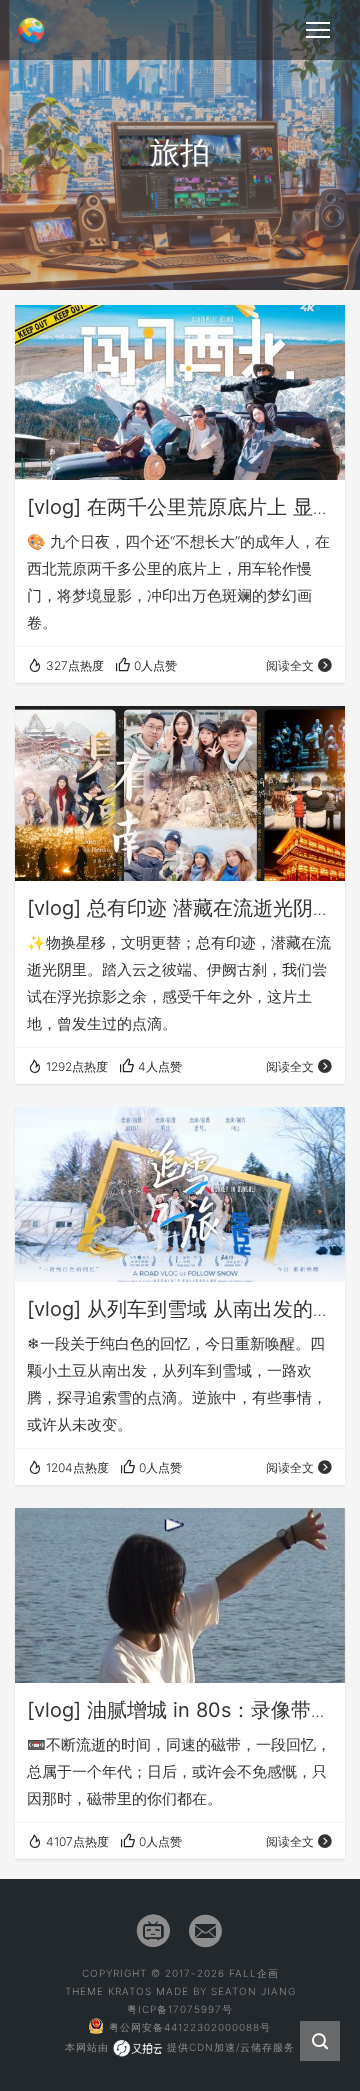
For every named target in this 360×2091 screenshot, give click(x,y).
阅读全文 (290, 665)
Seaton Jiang (253, 1991)
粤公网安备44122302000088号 (190, 2027)
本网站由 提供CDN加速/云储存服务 (180, 2047)
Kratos (130, 1991)
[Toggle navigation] (318, 30)
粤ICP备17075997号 (180, 2009)
